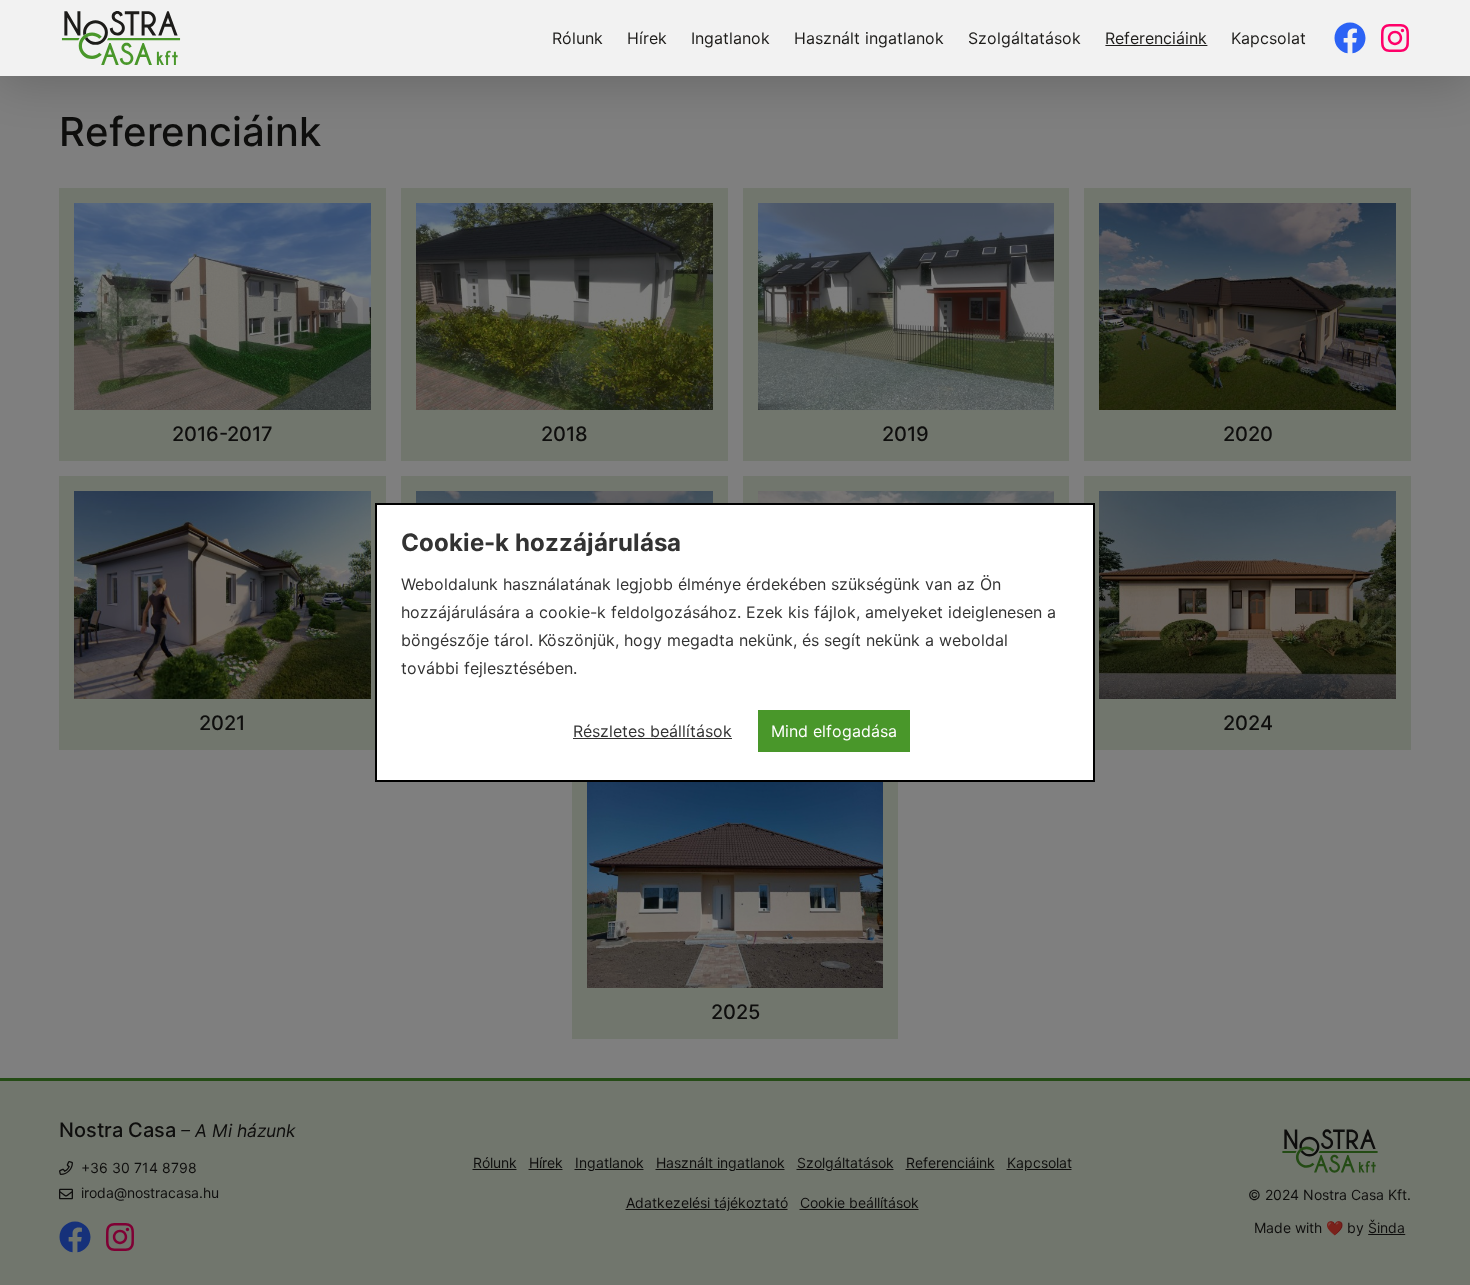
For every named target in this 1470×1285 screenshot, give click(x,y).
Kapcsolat (1268, 38)
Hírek (647, 38)
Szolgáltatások (1024, 38)
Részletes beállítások (652, 731)
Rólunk (577, 38)
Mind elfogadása (834, 731)
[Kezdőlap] (121, 38)
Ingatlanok (730, 38)
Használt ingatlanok (869, 38)
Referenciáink (1156, 38)
